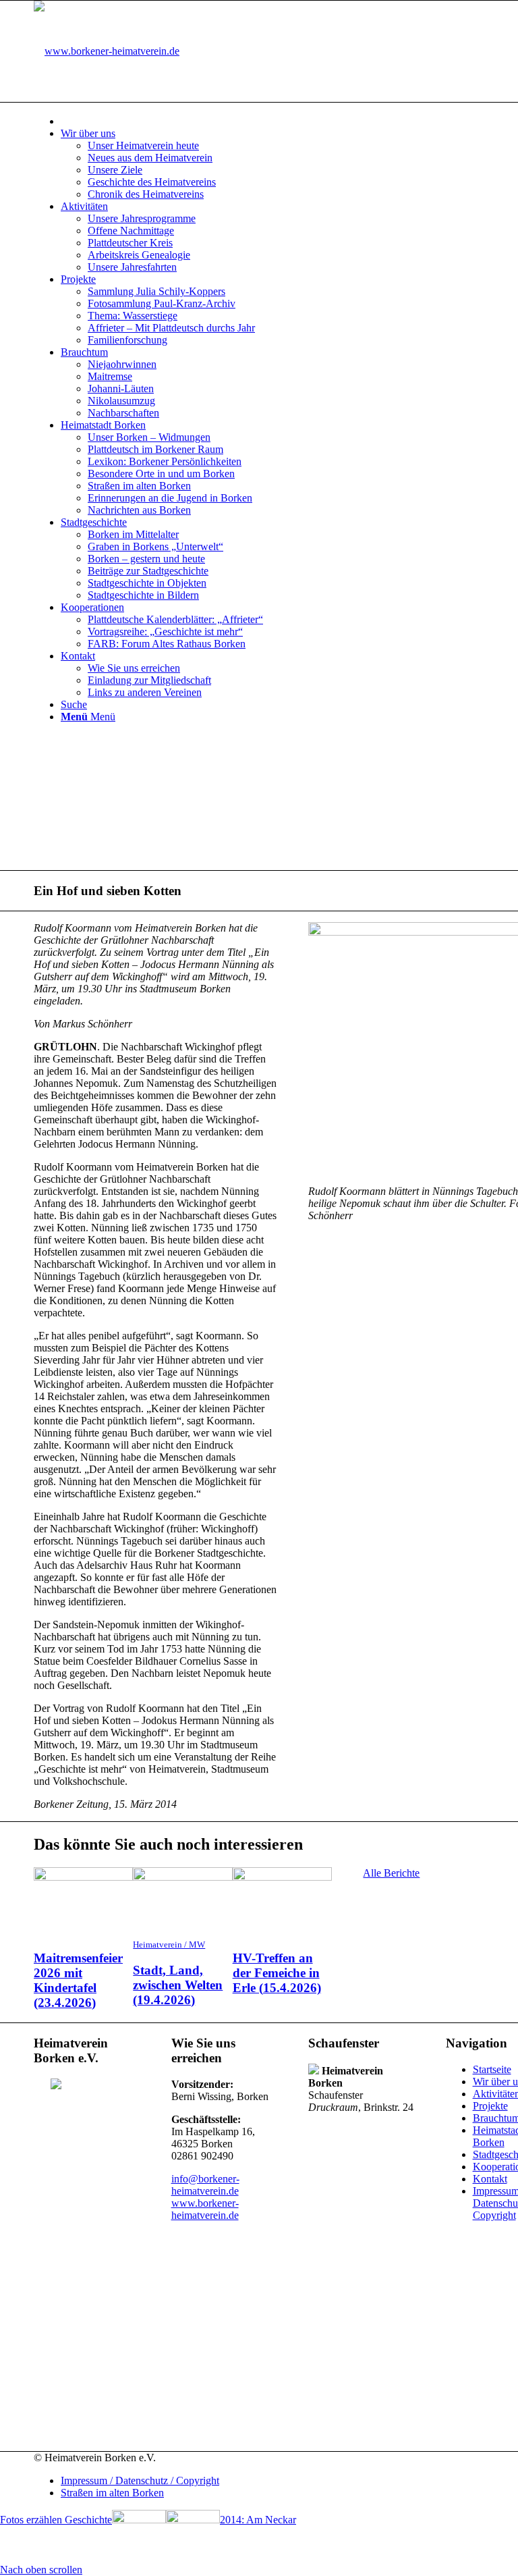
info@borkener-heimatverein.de (205, 2185)
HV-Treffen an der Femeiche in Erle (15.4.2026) (277, 1973)
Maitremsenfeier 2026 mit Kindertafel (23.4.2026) (78, 1980)
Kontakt (490, 2179)
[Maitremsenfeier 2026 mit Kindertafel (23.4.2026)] (83, 1877)
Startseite (492, 2069)
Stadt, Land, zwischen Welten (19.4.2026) (178, 1985)
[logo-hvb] (107, 51)
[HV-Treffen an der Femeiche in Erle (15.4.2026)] (282, 1877)
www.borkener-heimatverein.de (205, 2209)
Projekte (490, 2106)
